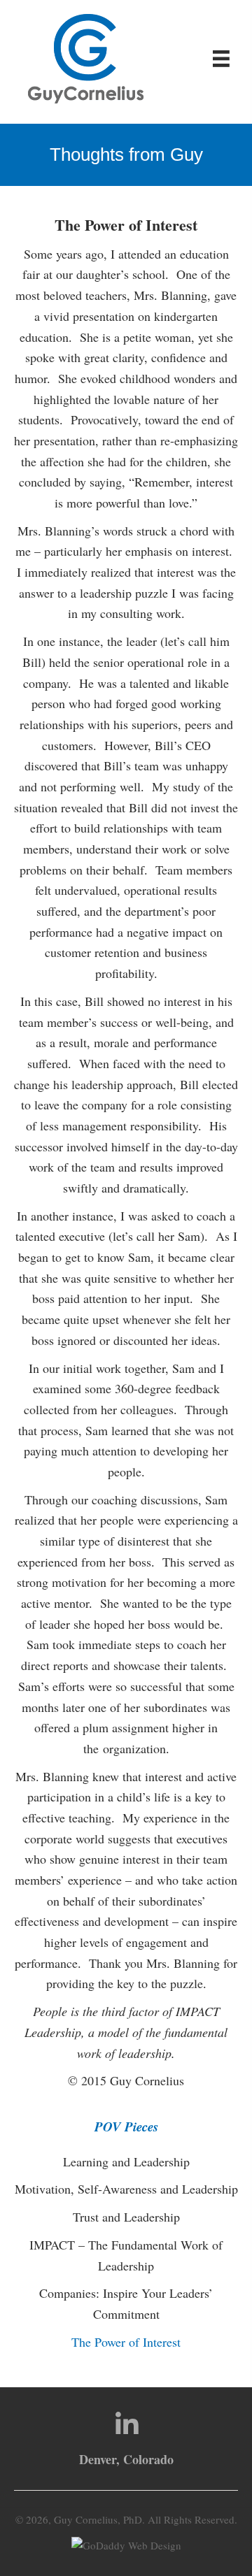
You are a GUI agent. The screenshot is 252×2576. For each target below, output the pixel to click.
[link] (126, 2162)
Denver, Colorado (126, 2459)
